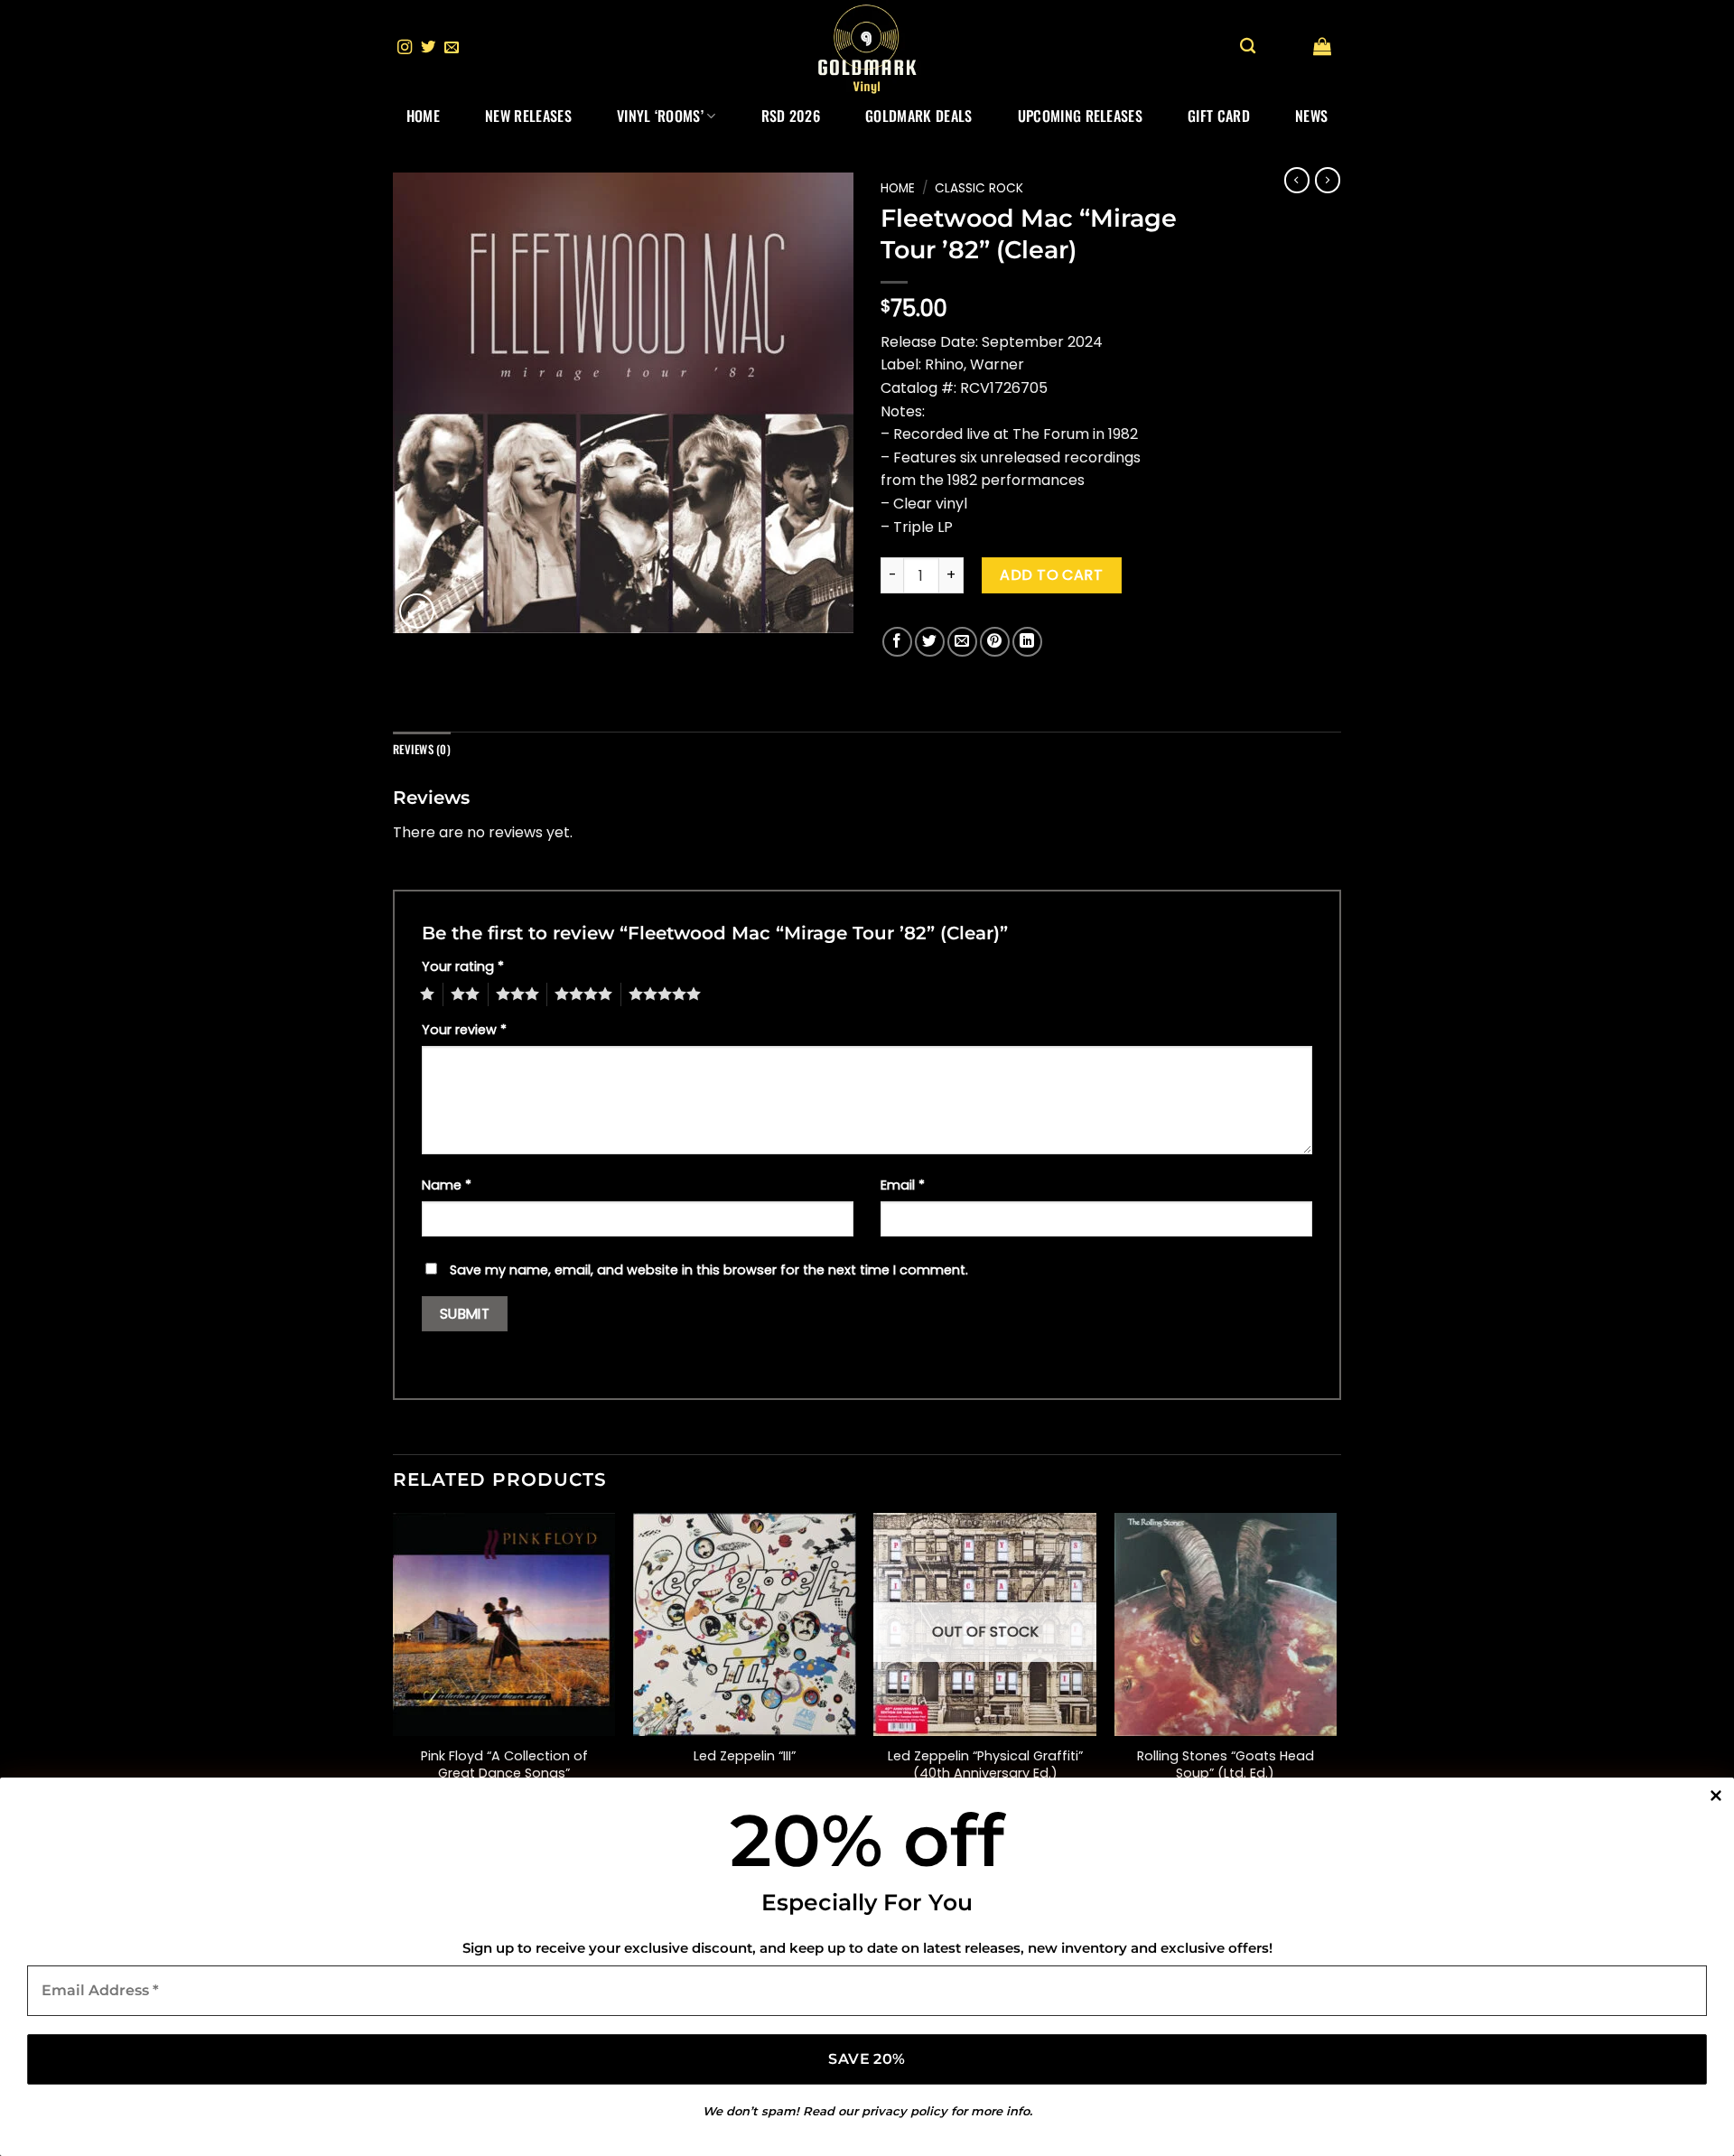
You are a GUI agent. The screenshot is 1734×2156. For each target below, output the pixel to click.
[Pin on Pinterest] (995, 642)
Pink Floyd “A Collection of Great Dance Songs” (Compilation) (504, 1773)
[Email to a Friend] (962, 642)
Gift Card (1219, 116)
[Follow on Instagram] (405, 48)
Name (447, 1185)
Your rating (463, 966)
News (1311, 116)
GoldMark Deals (918, 116)
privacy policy (904, 2111)
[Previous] (394, 1680)
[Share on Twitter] (930, 642)
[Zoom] (417, 611)
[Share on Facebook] (897, 642)
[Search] (1248, 47)
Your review (464, 1030)
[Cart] (1322, 46)
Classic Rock (979, 188)
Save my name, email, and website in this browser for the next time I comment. (709, 1270)
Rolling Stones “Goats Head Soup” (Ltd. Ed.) (1226, 1764)
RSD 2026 (791, 116)
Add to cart (1051, 575)
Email (903, 1185)
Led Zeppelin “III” (745, 1756)
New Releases (528, 116)
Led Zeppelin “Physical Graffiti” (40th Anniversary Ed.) (985, 1764)
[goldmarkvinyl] (867, 48)
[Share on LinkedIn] (1027, 642)
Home (423, 116)
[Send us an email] (452, 48)
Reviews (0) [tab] (422, 749)
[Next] (1336, 1680)
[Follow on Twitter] (428, 48)
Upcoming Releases (1080, 116)
